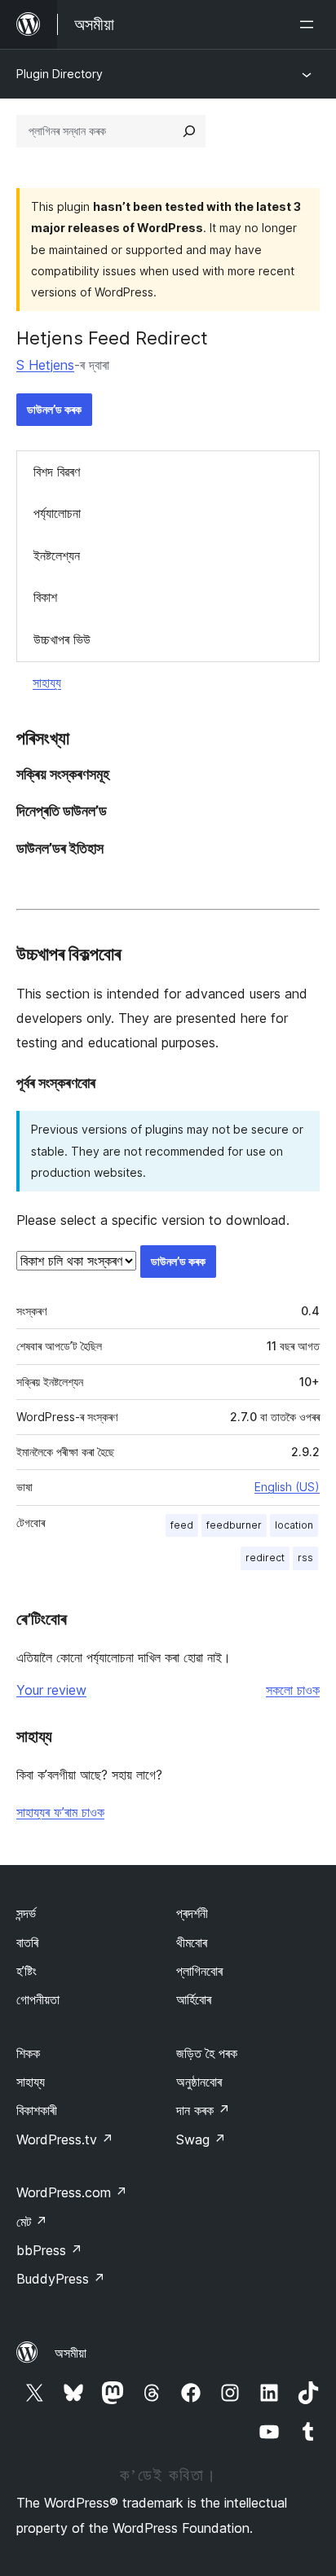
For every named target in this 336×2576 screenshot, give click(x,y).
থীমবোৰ (192, 1942)
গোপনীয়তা (38, 1999)
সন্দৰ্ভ (26, 1913)
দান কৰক (203, 2110)
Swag (201, 2139)
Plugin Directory (60, 74)
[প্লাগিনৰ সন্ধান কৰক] (189, 131)
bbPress (49, 2250)
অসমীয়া (71, 2353)
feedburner (234, 1525)
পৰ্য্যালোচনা (57, 513)
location (294, 1525)
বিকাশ (45, 597)
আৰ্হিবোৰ (194, 1999)
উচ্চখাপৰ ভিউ (62, 639)
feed (182, 1525)
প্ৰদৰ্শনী (192, 1913)
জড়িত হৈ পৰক (207, 2053)
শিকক (28, 2053)
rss (305, 1558)
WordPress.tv (65, 2139)
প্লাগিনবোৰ (199, 1971)
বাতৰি (27, 1942)
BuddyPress (61, 2279)
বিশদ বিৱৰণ (57, 472)
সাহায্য (47, 682)
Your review (51, 1690)
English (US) (287, 1487)
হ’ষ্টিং (27, 1971)
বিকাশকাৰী (37, 2110)
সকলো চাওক (293, 1690)
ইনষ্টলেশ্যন (57, 555)
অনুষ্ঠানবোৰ (199, 2082)
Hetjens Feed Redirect (112, 338)
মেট (32, 2222)
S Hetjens (45, 365)
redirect (265, 1558)
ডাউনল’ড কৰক (54, 409)
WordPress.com (72, 2192)
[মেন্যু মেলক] (310, 24)
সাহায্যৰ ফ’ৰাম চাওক (60, 1812)
